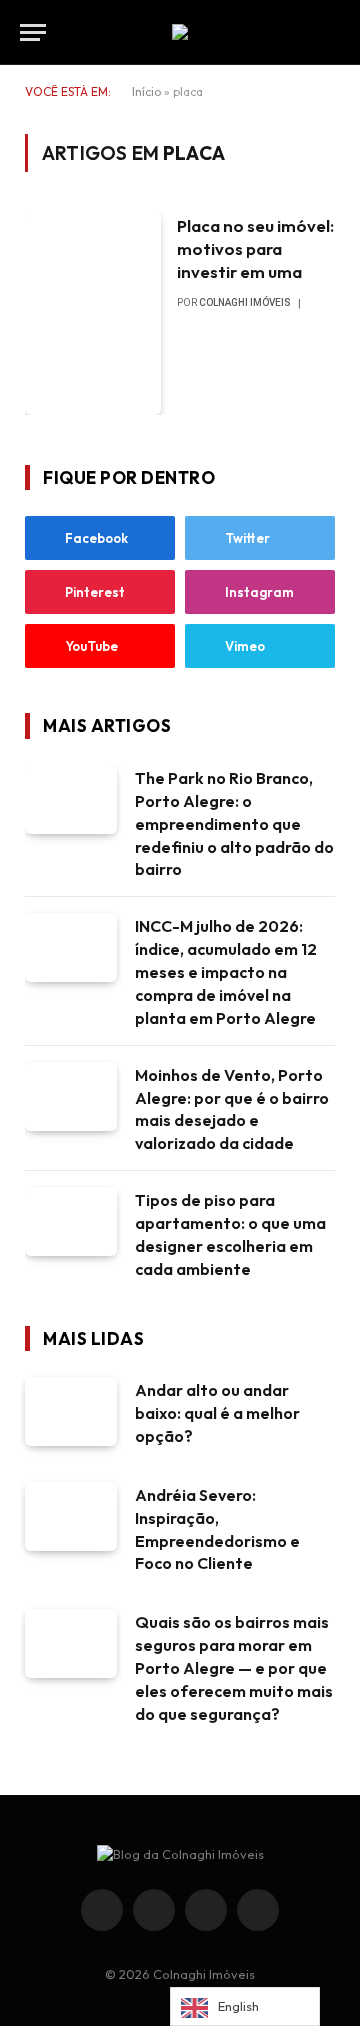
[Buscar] (338, 32)
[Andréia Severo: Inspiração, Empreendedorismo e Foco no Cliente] (71, 1516)
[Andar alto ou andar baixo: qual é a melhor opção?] (71, 1411)
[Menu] (33, 32)
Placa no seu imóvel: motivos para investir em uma (255, 248)
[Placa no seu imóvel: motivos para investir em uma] (93, 313)
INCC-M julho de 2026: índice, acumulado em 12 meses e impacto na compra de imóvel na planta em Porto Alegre (226, 972)
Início (146, 91)
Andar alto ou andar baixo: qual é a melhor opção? (217, 1413)
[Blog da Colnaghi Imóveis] (180, 32)
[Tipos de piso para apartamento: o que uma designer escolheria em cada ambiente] (71, 1221)
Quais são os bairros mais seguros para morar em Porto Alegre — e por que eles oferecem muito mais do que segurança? (234, 1668)
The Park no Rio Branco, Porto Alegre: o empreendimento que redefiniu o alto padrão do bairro (234, 824)
